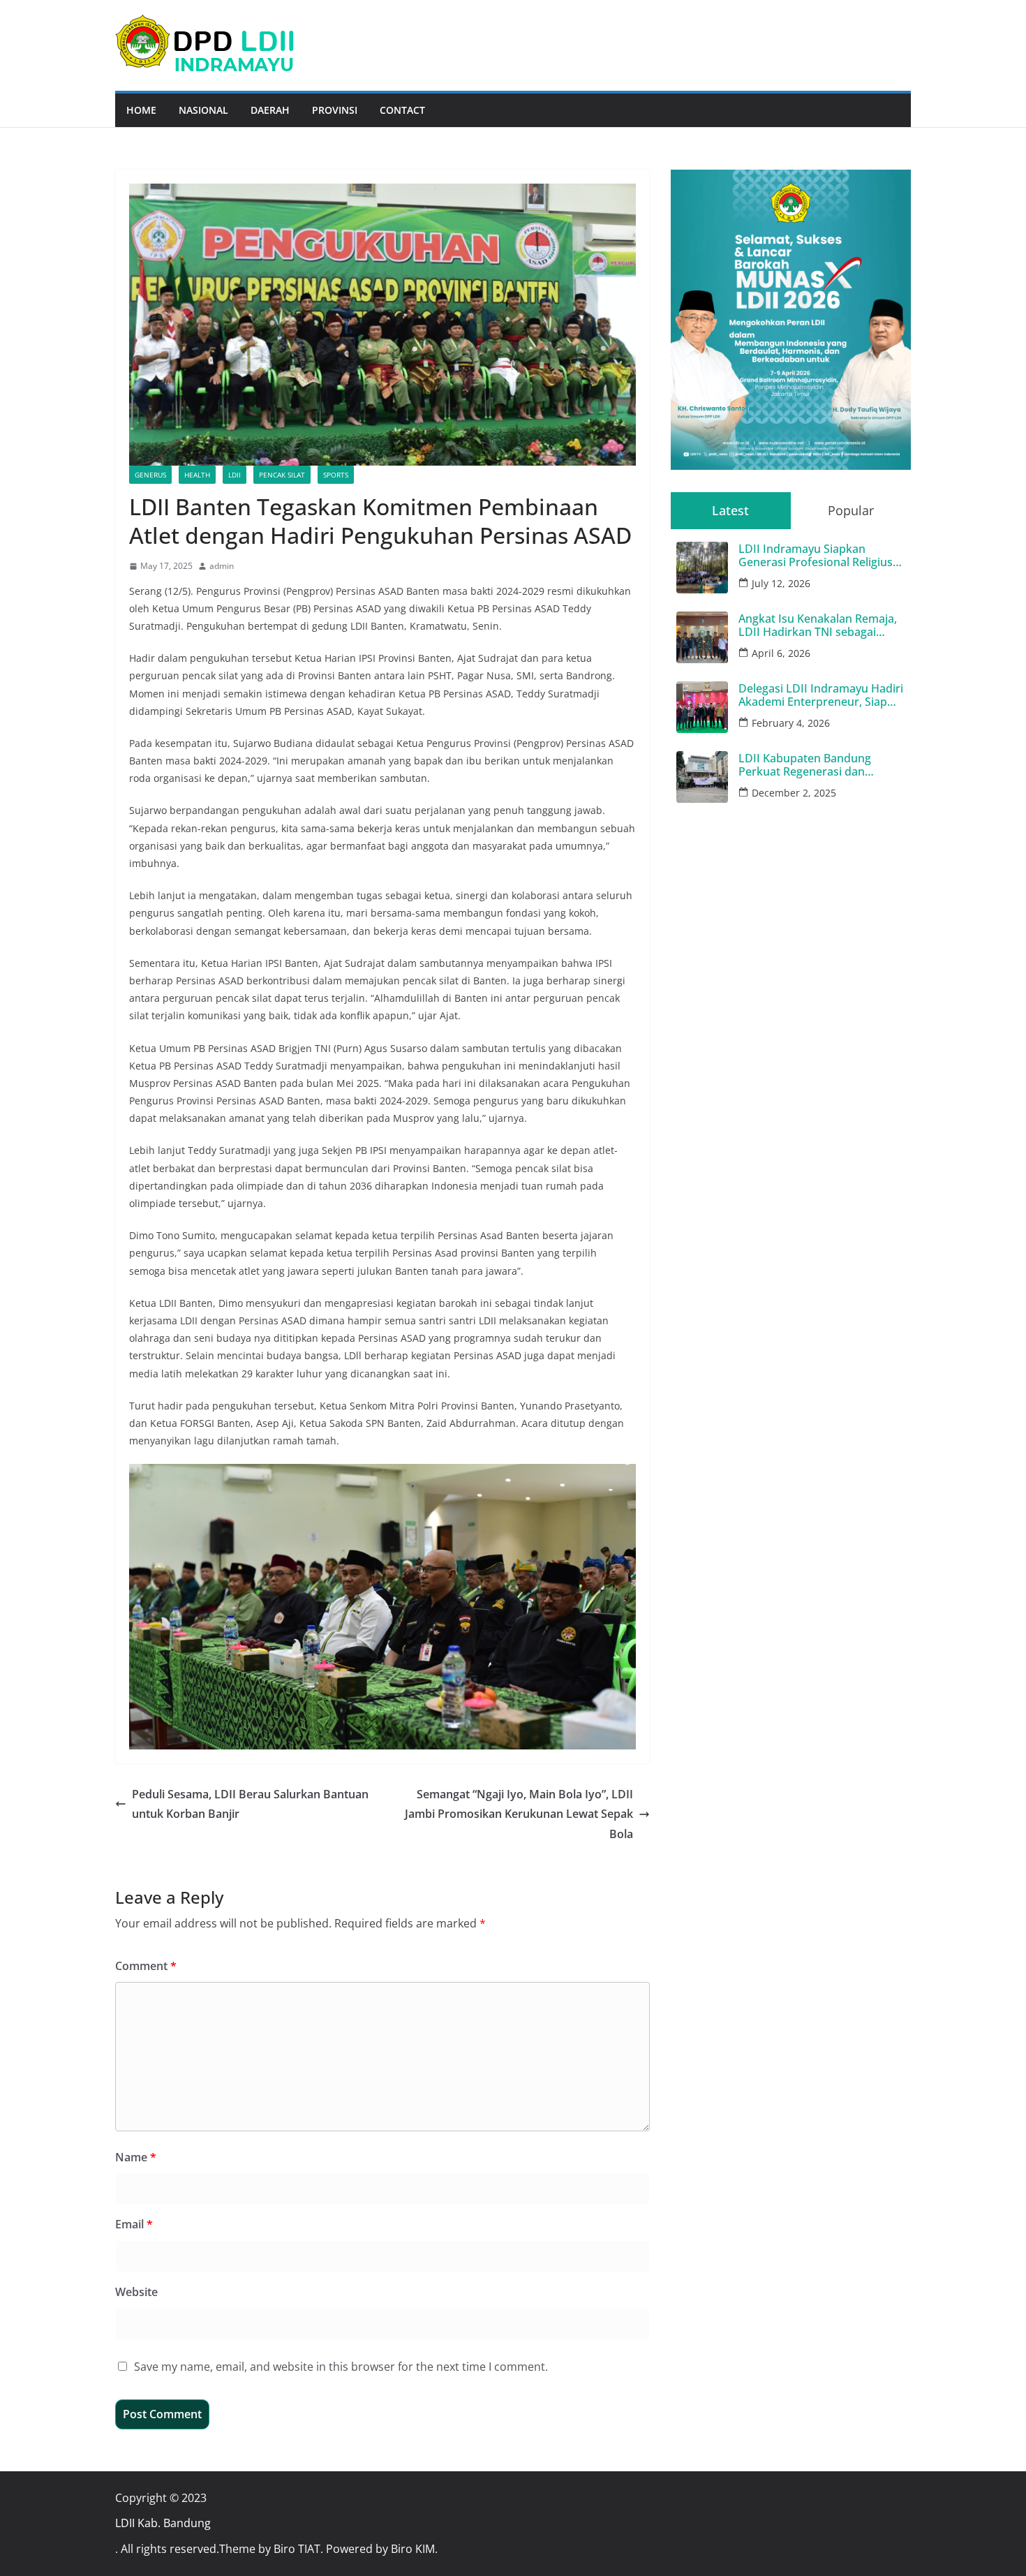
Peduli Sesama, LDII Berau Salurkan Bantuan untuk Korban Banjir (250, 1804)
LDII (235, 475)
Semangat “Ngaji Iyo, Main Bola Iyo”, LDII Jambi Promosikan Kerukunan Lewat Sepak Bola (519, 1814)
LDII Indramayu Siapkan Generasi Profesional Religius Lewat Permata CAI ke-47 (816, 556)
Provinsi (335, 110)
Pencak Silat (282, 475)
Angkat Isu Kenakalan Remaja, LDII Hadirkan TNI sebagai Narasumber (818, 626)
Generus (150, 475)
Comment (146, 1966)
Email (134, 2224)
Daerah (270, 110)
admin (222, 566)
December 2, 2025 (794, 793)
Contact (402, 110)
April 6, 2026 (781, 653)
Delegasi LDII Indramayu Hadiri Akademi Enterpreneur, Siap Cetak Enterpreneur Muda (821, 695)
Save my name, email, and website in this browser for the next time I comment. (341, 2367)
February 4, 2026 (791, 723)
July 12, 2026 (781, 583)
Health (197, 475)
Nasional (203, 110)
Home (141, 110)
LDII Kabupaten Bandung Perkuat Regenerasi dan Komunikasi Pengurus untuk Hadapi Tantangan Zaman (813, 765)
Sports (336, 475)
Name (136, 2157)
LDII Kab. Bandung (163, 2523)
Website (136, 2292)
